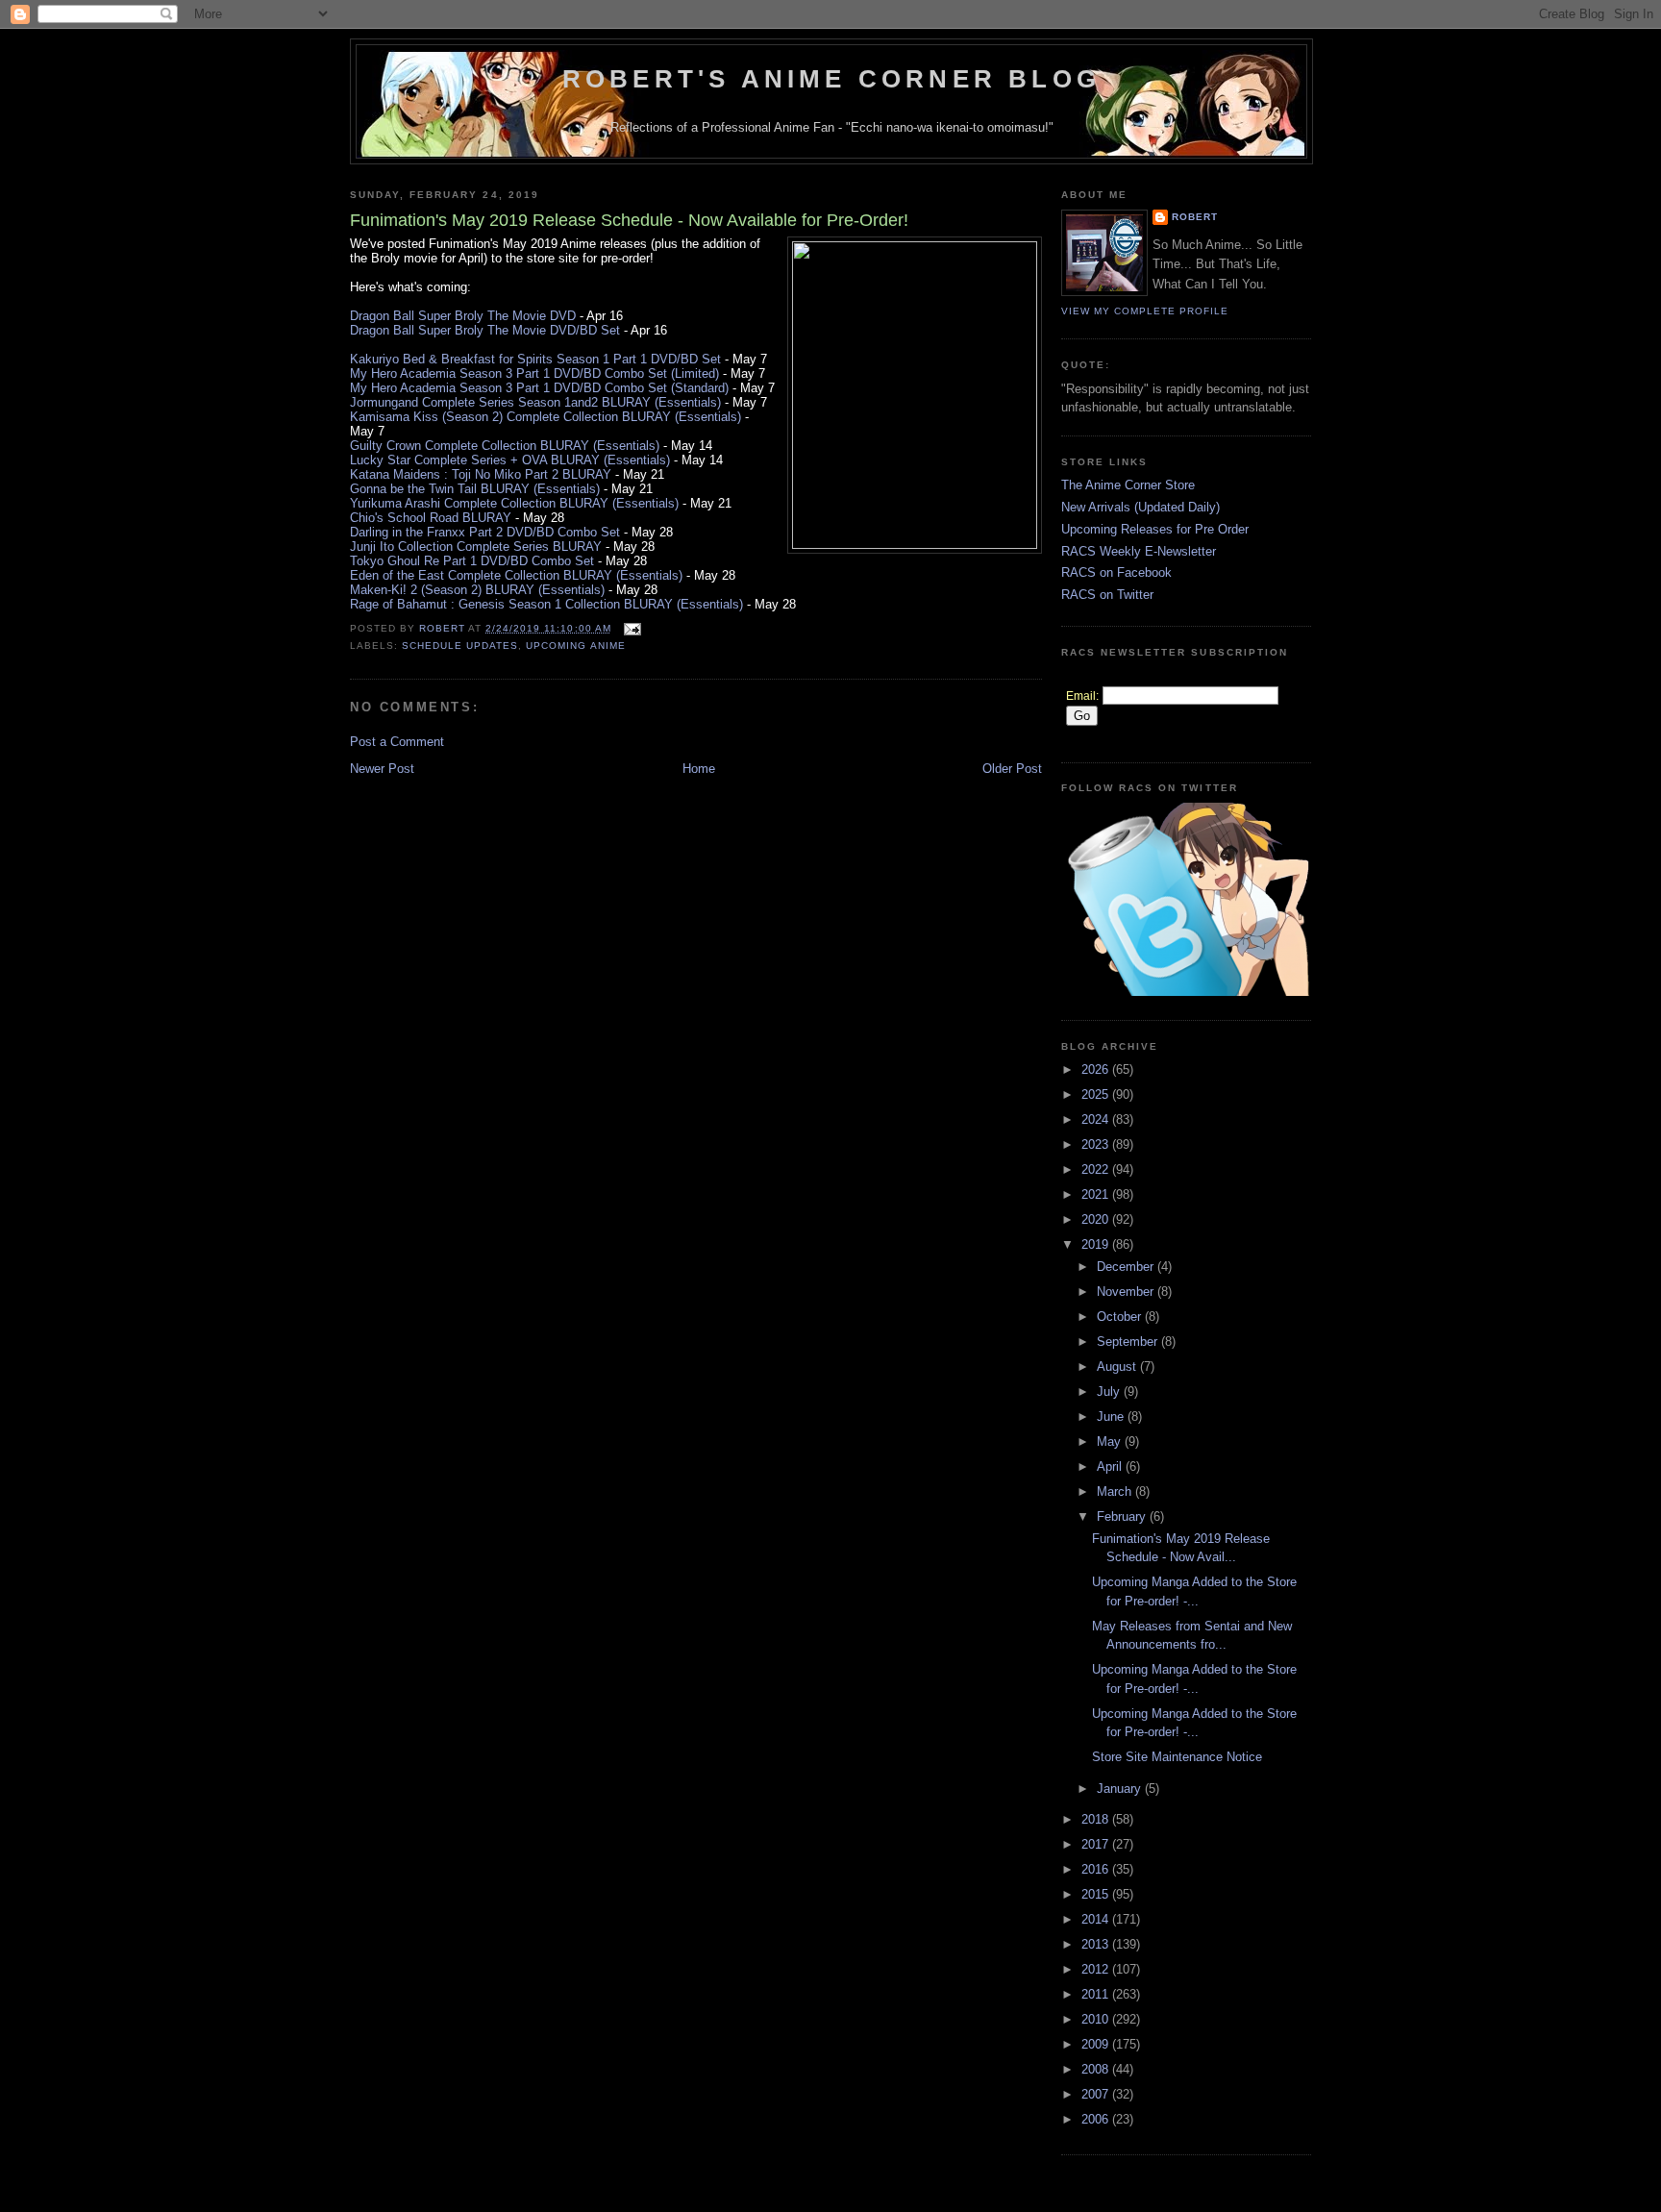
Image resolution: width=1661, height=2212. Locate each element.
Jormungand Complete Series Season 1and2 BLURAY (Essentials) (535, 402)
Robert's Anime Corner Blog (831, 79)
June (1112, 1417)
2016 (1097, 1869)
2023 (1097, 1144)
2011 (1097, 1994)
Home (699, 769)
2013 (1097, 1944)
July (1110, 1392)
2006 (1097, 2119)
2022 (1097, 1169)
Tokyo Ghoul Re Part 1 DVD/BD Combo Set (472, 561)
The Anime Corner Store (1128, 485)
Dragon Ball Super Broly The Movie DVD (463, 316)
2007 (1097, 2094)
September (1129, 1342)
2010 (1097, 2019)
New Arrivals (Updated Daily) (1140, 507)
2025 (1097, 1094)
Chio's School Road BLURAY (431, 518)
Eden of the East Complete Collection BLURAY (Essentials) (516, 575)
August (1118, 1367)
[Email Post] (632, 628)
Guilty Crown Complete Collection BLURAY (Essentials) (505, 446)
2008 (1097, 2069)
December (1127, 1267)
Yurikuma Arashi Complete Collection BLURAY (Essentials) (514, 503)
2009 (1097, 2044)
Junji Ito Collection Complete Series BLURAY (476, 547)
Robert (1195, 217)
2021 (1097, 1194)
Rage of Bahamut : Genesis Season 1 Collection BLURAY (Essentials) (546, 604)
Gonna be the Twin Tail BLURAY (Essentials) (475, 489)
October (1121, 1317)
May (1111, 1442)
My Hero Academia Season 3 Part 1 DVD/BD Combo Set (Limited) (534, 373)
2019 (1097, 1244)
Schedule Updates (460, 646)
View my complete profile (1145, 311)
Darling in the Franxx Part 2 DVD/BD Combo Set (485, 532)
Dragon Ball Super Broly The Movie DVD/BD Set (485, 330)
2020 (1097, 1219)
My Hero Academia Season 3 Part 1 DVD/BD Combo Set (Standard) (539, 388)
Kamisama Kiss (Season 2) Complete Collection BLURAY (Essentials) (545, 417)
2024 (1097, 1119)
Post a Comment (397, 742)
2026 (1097, 1069)
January (1121, 1789)
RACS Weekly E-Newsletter (1139, 551)
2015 (1097, 1894)
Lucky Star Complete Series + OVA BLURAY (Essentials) (510, 460)
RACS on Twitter (1107, 595)
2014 (1097, 1919)
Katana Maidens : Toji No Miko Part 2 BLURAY (481, 474)
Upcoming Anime (575, 646)
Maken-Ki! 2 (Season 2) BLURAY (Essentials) (477, 590)
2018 (1097, 1819)
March (1116, 1491)
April (1111, 1466)
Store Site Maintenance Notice (1177, 1757)
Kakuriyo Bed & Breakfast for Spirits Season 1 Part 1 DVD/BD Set (535, 359)
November (1127, 1292)
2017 (1097, 1844)
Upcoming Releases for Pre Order (1155, 529)
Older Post (1012, 769)
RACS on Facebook (1116, 572)
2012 (1097, 1969)
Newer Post (382, 769)
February (1123, 1516)
